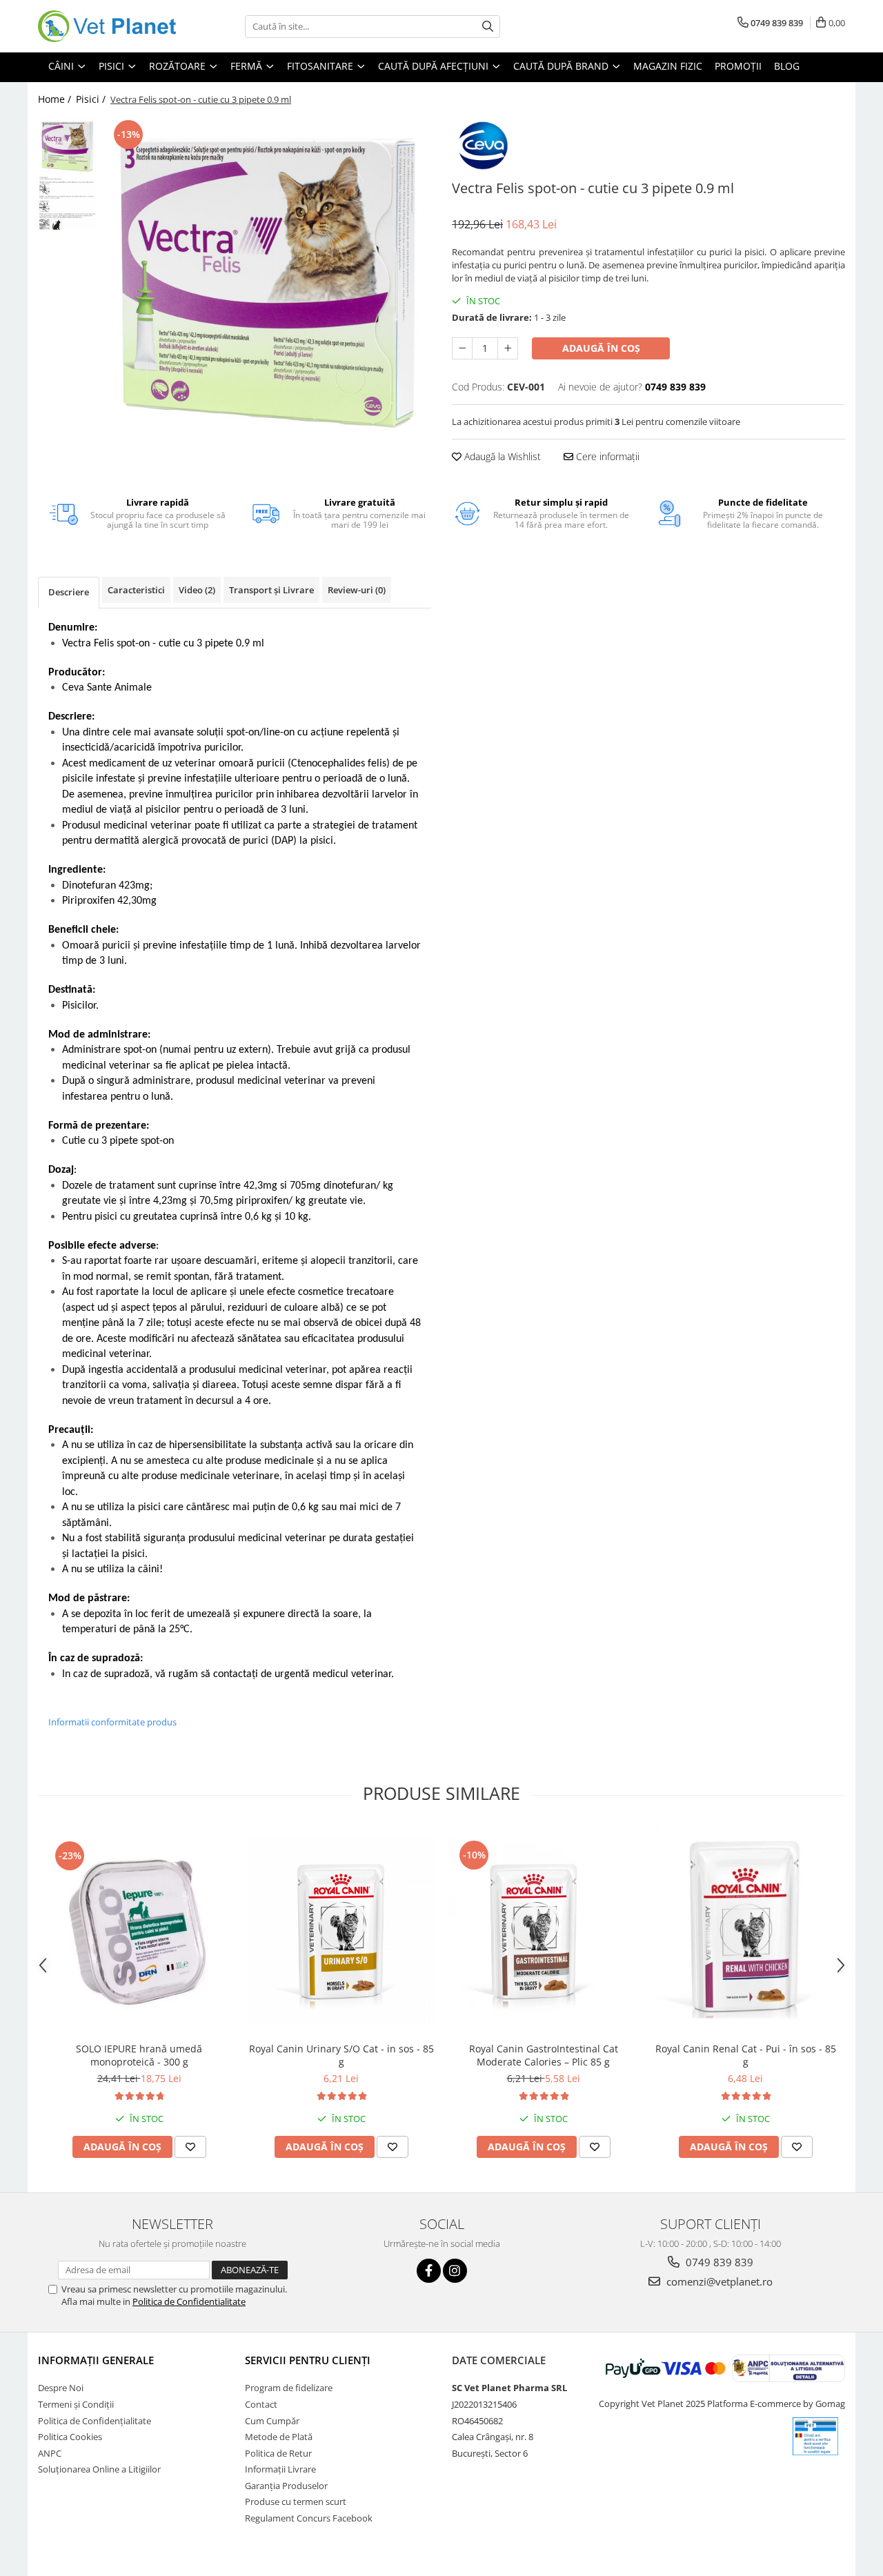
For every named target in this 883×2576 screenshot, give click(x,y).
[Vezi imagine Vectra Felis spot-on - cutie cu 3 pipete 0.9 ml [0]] (67, 146)
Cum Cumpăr (272, 2421)
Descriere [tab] (69, 592)
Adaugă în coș (601, 348)
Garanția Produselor (286, 2486)
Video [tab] (197, 590)
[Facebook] (429, 2271)
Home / (56, 99)
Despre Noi (61, 2388)
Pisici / (92, 99)
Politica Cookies (70, 2437)
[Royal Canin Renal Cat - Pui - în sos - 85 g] (745, 1931)
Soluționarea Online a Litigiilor (99, 2469)
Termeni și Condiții (76, 2404)
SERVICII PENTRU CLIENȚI (308, 2360)
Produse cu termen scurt (296, 2501)
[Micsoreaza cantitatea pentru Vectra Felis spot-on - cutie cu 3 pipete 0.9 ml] (462, 348)
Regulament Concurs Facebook (309, 2518)
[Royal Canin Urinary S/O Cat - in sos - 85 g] (341, 1931)
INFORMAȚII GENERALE (96, 2360)
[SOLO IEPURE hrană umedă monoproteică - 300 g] (139, 1931)
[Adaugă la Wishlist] (190, 2147)
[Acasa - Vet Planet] (107, 26)
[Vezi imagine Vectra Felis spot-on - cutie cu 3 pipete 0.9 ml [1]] (67, 203)
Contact (261, 2404)
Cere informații (606, 456)
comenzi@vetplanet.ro (718, 2281)
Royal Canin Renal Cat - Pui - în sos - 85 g (746, 2055)
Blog (787, 66)
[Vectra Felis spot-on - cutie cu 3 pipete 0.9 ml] (267, 280)
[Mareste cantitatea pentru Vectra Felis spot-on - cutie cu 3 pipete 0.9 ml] (508, 348)
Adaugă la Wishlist (501, 456)
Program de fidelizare (289, 2388)
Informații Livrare (280, 2469)
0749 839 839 (718, 2262)
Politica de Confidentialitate (189, 2301)
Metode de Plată (279, 2437)
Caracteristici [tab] (136, 590)
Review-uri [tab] (357, 590)
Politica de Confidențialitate (95, 2421)
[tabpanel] (267, 280)
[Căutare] (488, 27)
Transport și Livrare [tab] (271, 590)
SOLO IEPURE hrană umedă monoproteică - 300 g (139, 2055)
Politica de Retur (278, 2453)
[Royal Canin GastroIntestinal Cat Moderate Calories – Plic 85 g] (543, 1931)
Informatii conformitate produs (112, 1722)
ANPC (50, 2453)
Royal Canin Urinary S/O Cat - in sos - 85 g (341, 2055)
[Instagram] (455, 2271)
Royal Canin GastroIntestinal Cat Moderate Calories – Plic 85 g (544, 2055)
